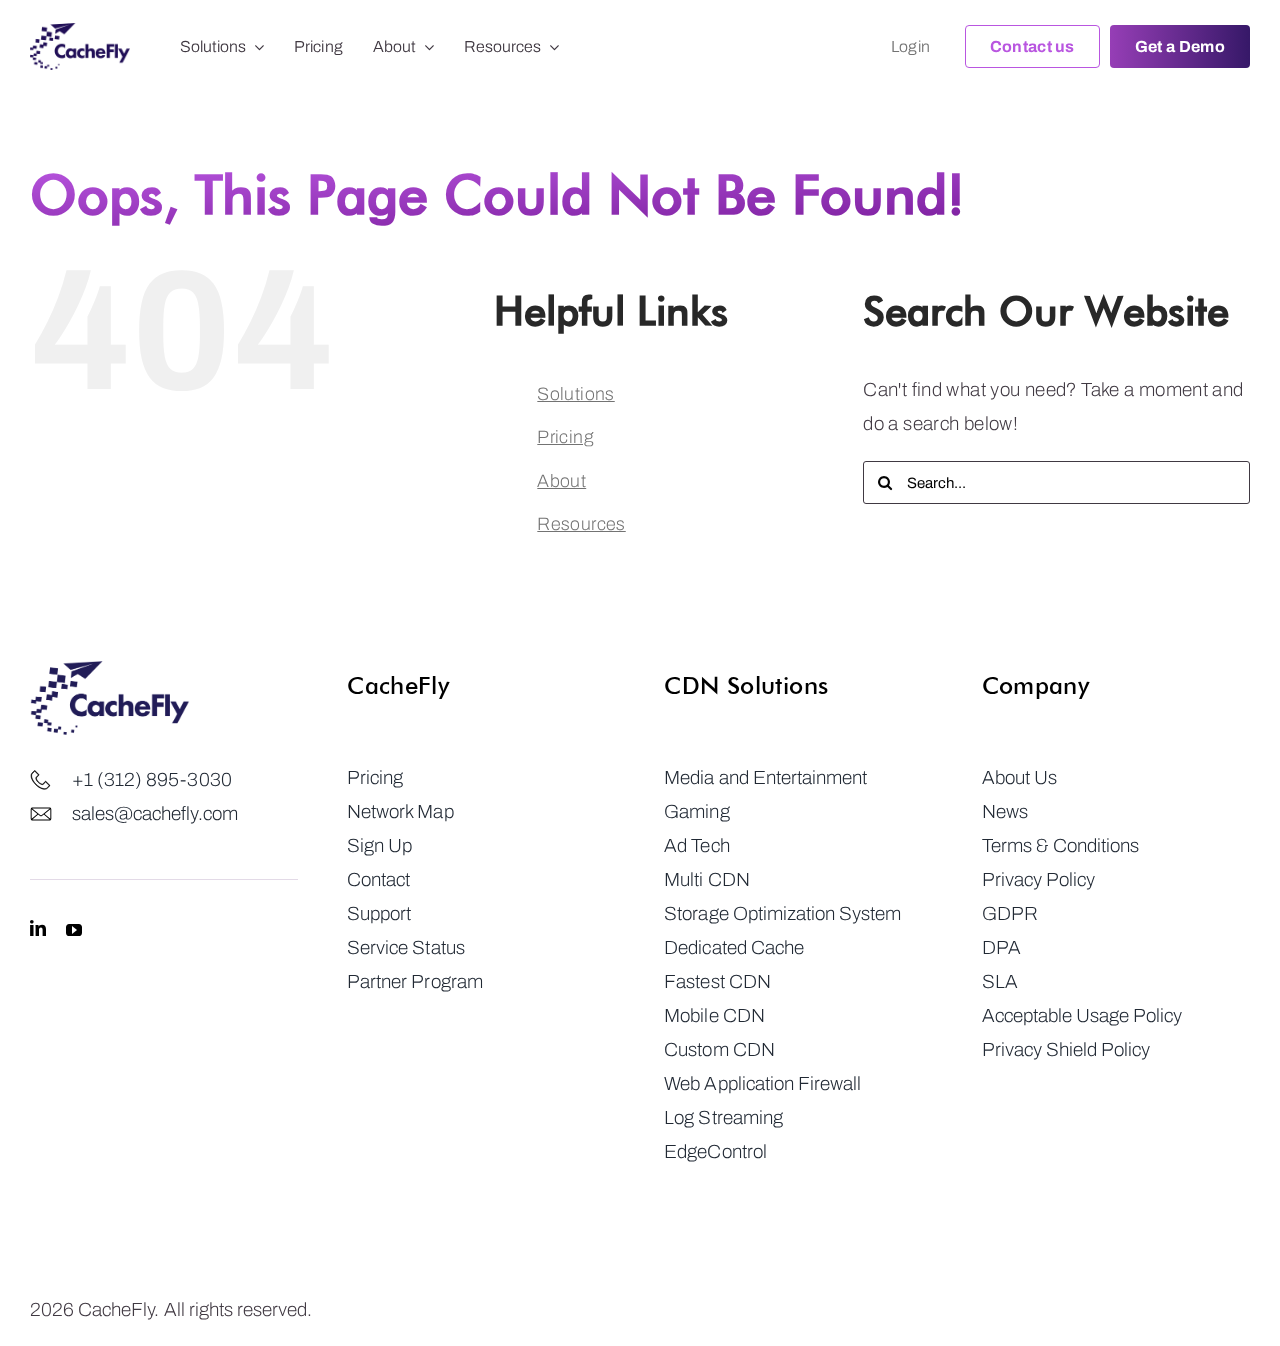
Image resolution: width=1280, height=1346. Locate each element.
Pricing (565, 437)
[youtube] (74, 929)
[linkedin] (38, 929)
